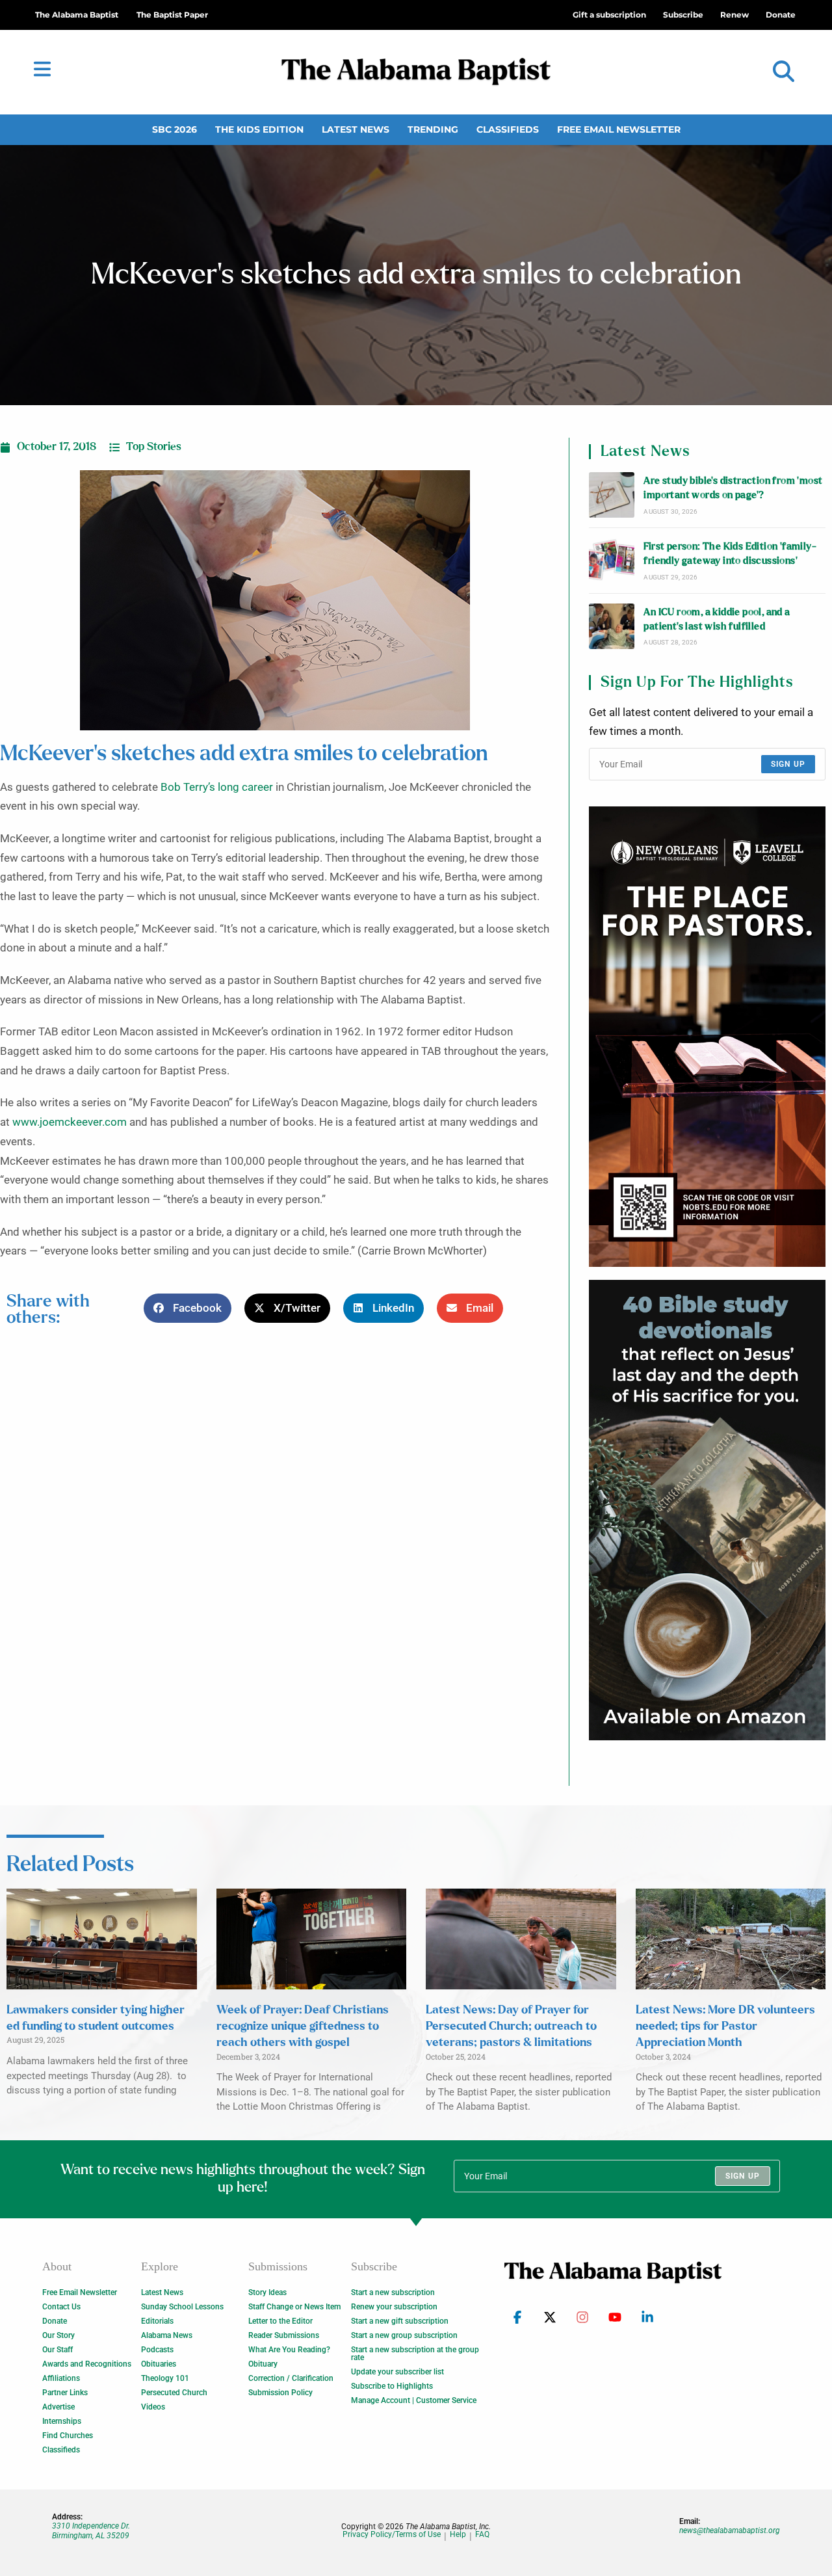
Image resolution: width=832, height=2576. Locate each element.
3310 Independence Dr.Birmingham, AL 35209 (91, 2530)
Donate (55, 2321)
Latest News (356, 129)
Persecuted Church (174, 2393)
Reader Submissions (284, 2335)
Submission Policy (280, 2393)
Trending (433, 129)
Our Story (58, 2335)
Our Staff (58, 2350)
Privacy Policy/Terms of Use (392, 2535)
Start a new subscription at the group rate (415, 2354)
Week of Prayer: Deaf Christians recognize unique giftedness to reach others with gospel (303, 2026)
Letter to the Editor (280, 2321)
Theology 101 (165, 2378)
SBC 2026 (175, 129)
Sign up (788, 764)
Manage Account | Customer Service (414, 2400)
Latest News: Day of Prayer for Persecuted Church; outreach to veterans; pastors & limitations (511, 2026)
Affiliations (61, 2378)
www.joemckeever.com (70, 1122)
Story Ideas (267, 2292)
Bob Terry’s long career (217, 787)
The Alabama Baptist (77, 15)
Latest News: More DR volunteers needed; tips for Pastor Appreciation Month (725, 2026)
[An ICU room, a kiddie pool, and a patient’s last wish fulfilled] (612, 626)
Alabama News (167, 2335)
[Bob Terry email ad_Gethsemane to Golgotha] (707, 1510)
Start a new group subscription (404, 2335)
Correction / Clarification (291, 2378)
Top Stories (154, 447)
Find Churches (68, 2436)
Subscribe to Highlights (392, 2386)
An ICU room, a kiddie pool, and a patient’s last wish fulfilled (717, 619)
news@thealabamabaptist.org (730, 2530)
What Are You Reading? (289, 2350)
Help (458, 2535)
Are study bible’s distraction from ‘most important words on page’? (733, 488)
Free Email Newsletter (619, 129)
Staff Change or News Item (294, 2307)
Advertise (58, 2407)
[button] (784, 72)
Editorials (157, 2321)
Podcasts (157, 2350)
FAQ (482, 2535)
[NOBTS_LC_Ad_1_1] (707, 1037)
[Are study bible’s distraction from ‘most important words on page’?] (612, 495)
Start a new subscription (393, 2292)
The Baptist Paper (172, 15)
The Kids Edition (259, 129)
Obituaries (159, 2364)
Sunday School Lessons (182, 2307)
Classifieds (508, 129)
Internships (62, 2421)
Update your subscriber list (397, 2372)
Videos (153, 2407)
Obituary (263, 2364)
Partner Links (65, 2393)
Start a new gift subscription (400, 2321)
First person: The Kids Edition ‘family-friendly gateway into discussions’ (730, 554)
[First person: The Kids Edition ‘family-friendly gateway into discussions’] (612, 561)
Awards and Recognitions (87, 2364)
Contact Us (61, 2307)
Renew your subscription (394, 2307)
